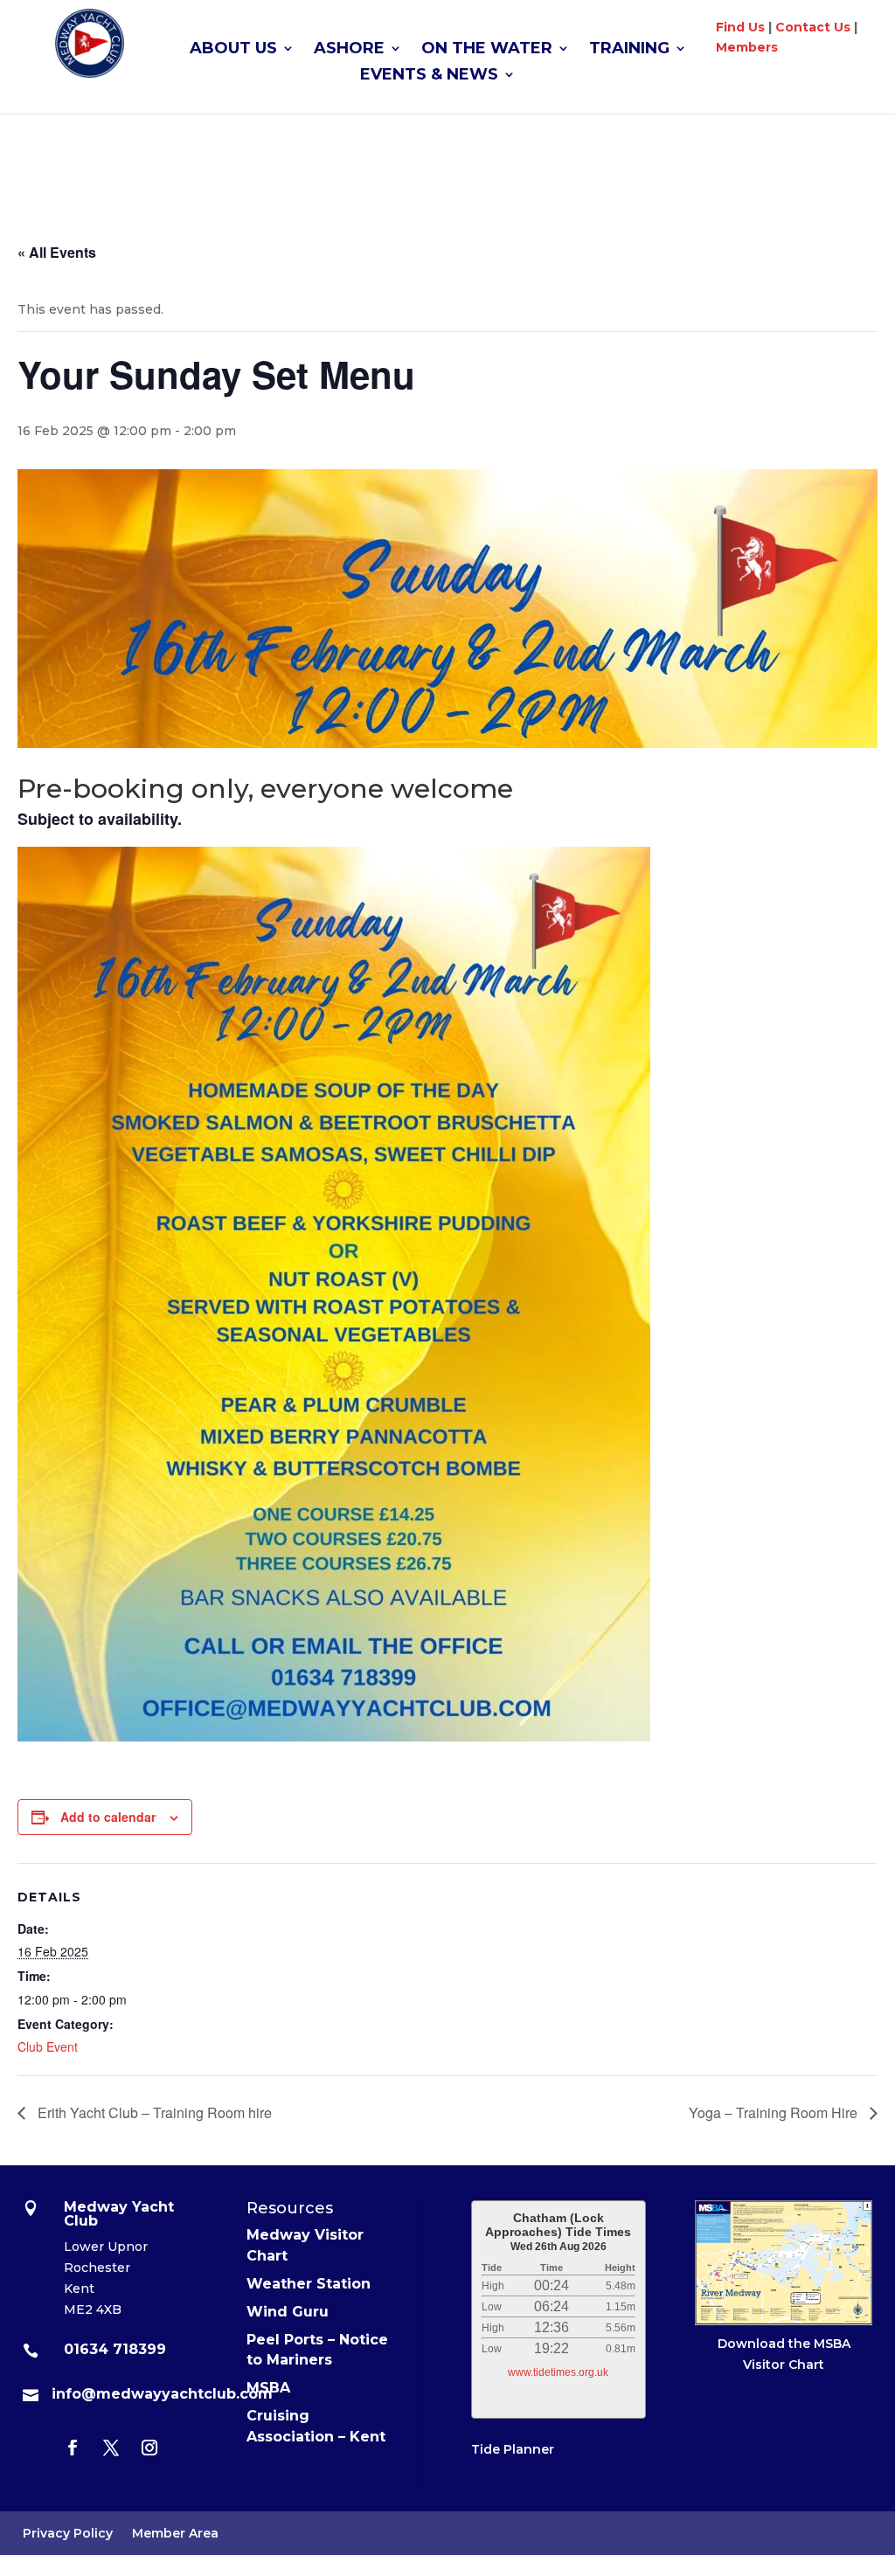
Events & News (429, 76)
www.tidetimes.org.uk (558, 2372)
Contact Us (813, 27)
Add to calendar (108, 1817)
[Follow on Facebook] (73, 2448)
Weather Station (309, 2284)
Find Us (740, 27)
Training (629, 50)
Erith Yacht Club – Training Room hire (153, 2112)
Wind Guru (288, 2312)
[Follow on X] (111, 2448)
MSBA (268, 2388)
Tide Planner (513, 2449)
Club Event (48, 2046)
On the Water (487, 50)
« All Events (57, 252)
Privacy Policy (68, 2534)
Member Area (175, 2534)
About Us (233, 50)
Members (747, 47)
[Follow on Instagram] (149, 2448)
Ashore (349, 50)
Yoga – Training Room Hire (775, 2112)
